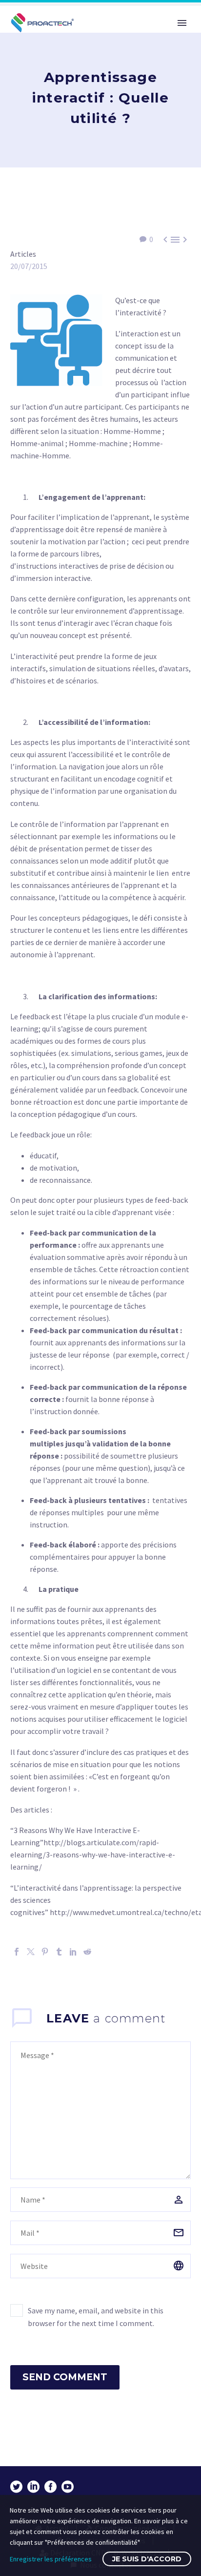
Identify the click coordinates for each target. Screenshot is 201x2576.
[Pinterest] (45, 1952)
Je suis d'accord (147, 2559)
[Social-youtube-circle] (68, 2487)
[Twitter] (31, 1952)
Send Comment (65, 2377)
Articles (23, 254)
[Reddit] (87, 1952)
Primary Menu (182, 23)
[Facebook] (17, 1952)
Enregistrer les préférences (51, 2559)
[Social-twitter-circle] (16, 2487)
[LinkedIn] (73, 1952)
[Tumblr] (59, 1952)
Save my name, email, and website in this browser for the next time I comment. (96, 2317)
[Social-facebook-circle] (50, 2487)
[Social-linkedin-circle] (33, 2487)
